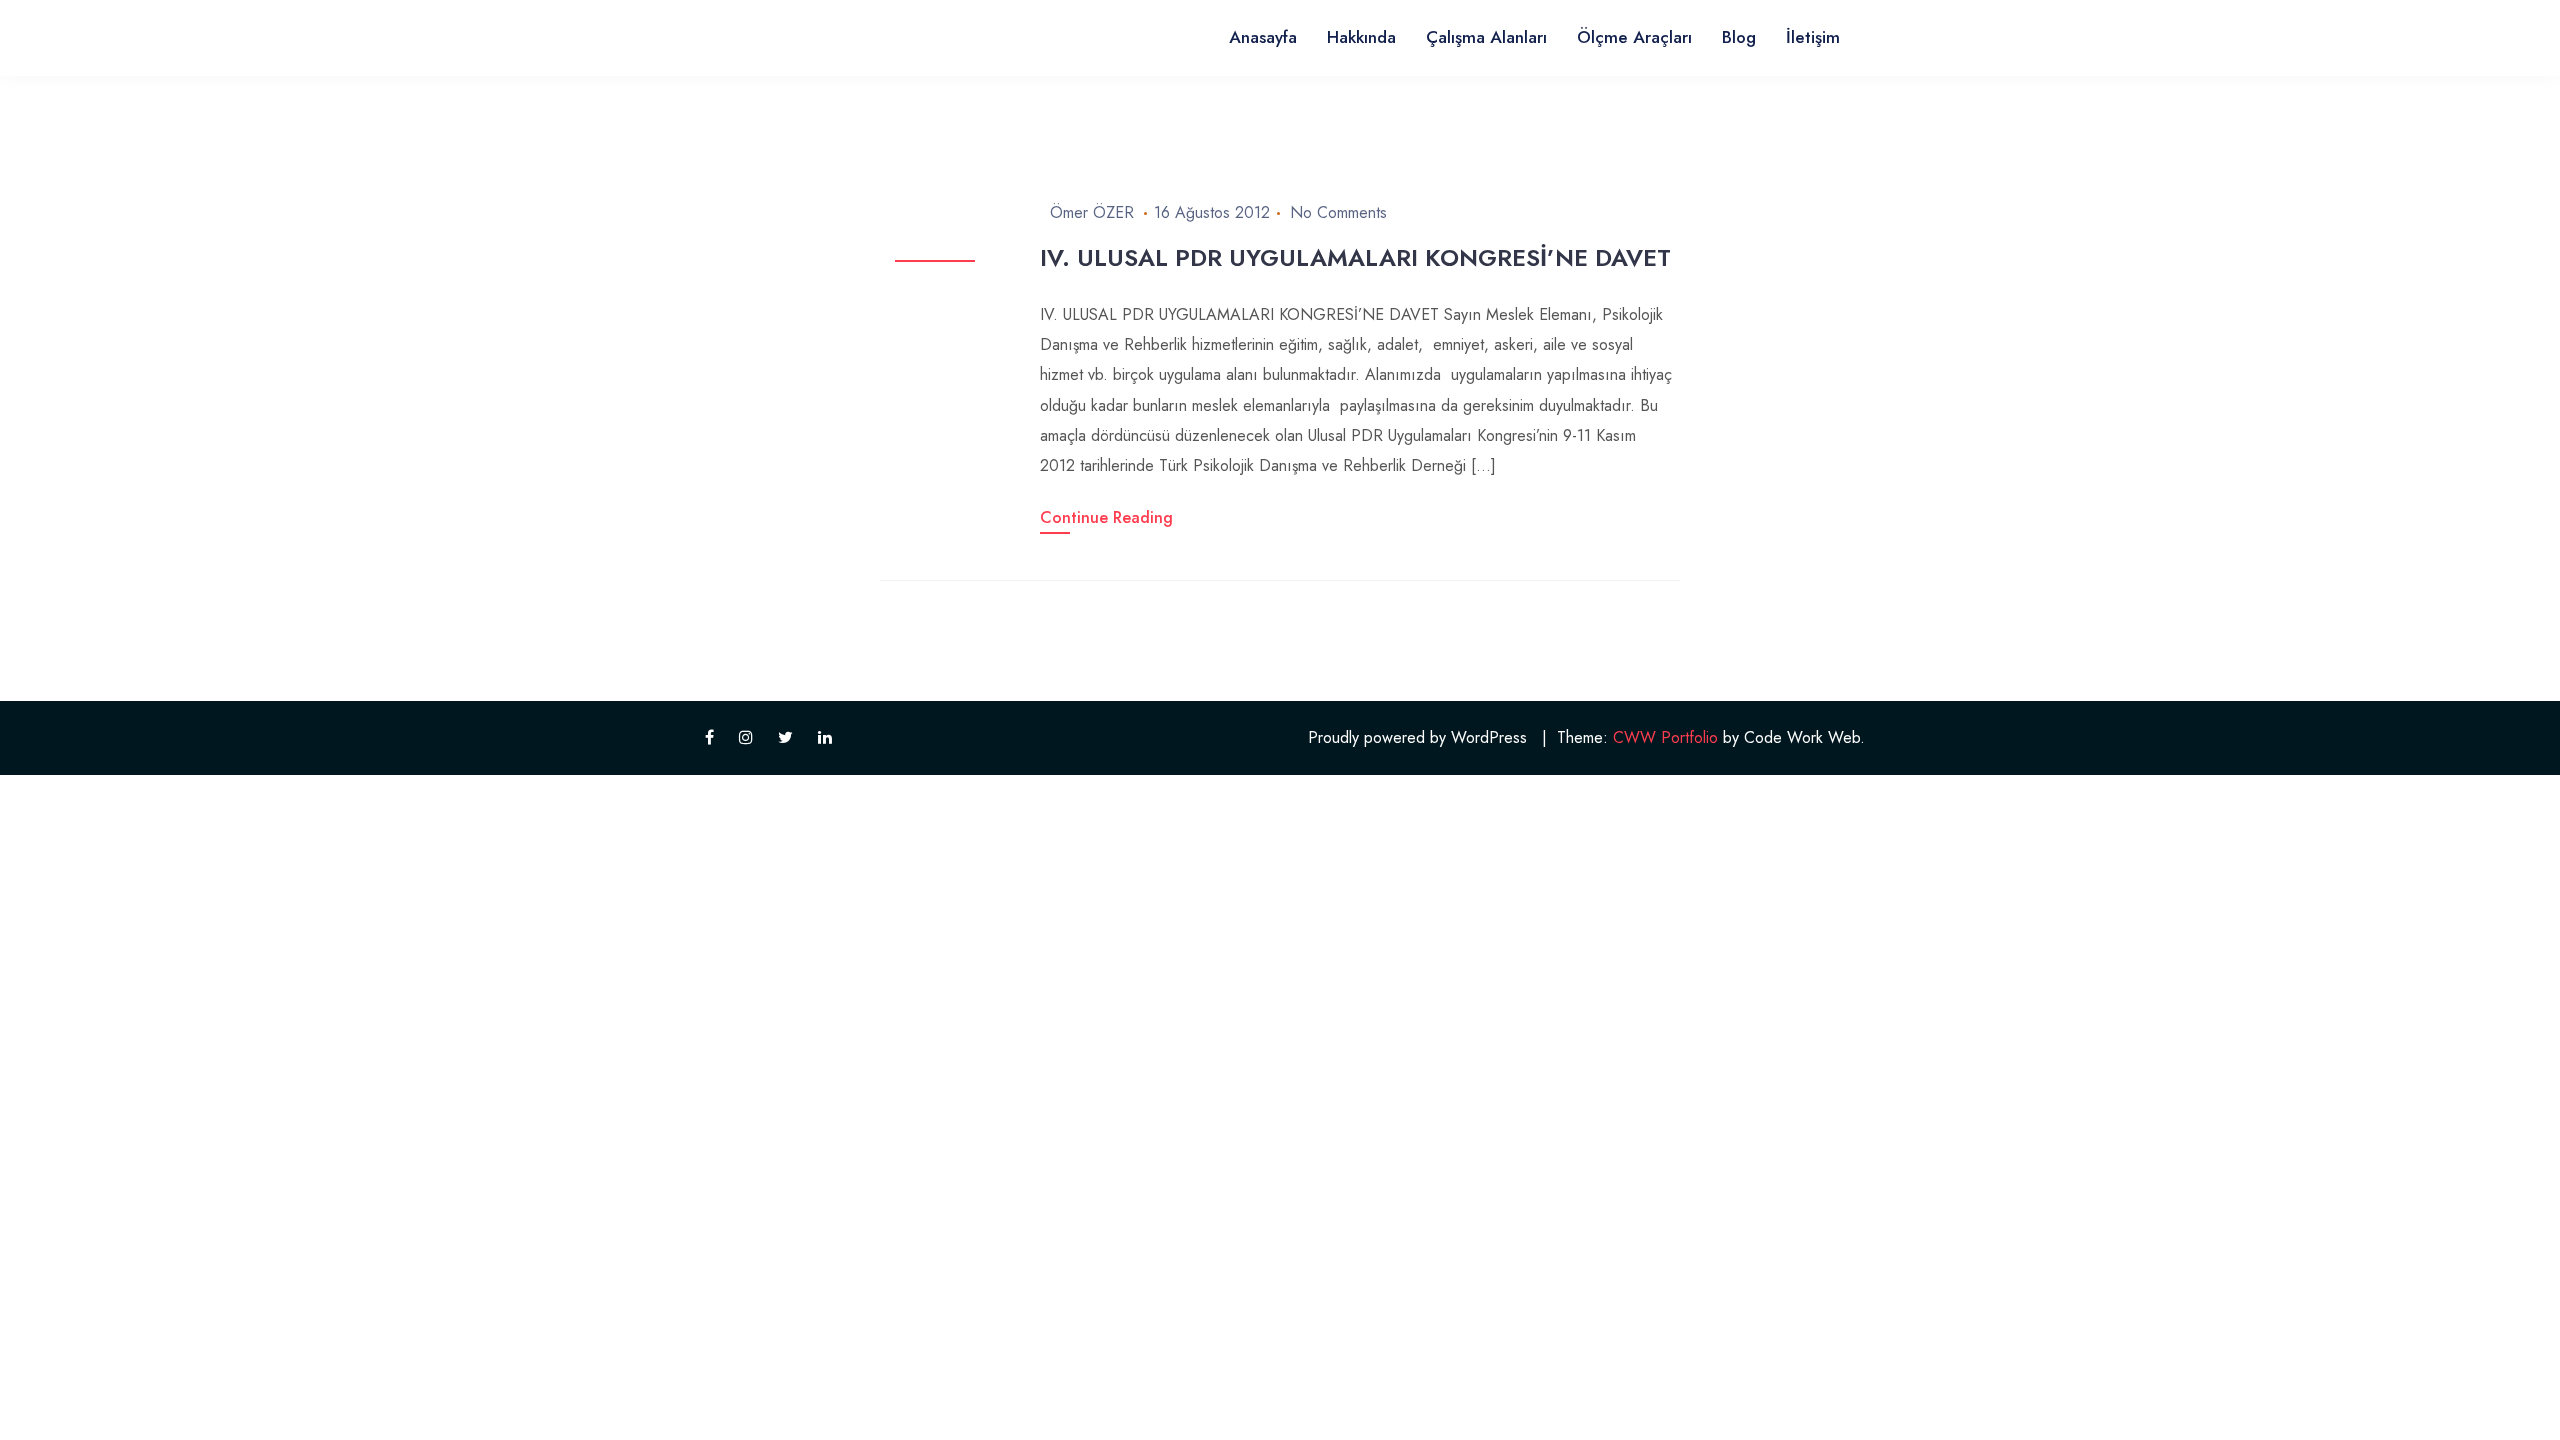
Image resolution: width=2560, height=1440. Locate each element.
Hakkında (1361, 37)
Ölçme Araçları (1634, 37)
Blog (1739, 37)
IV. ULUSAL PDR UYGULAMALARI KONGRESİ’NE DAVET (1355, 257)
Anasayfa (1263, 37)
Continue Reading (1106, 517)
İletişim (1813, 37)
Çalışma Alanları (1486, 37)
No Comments (1338, 212)
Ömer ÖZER (1092, 212)
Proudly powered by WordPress (1417, 737)
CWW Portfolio (1665, 737)
